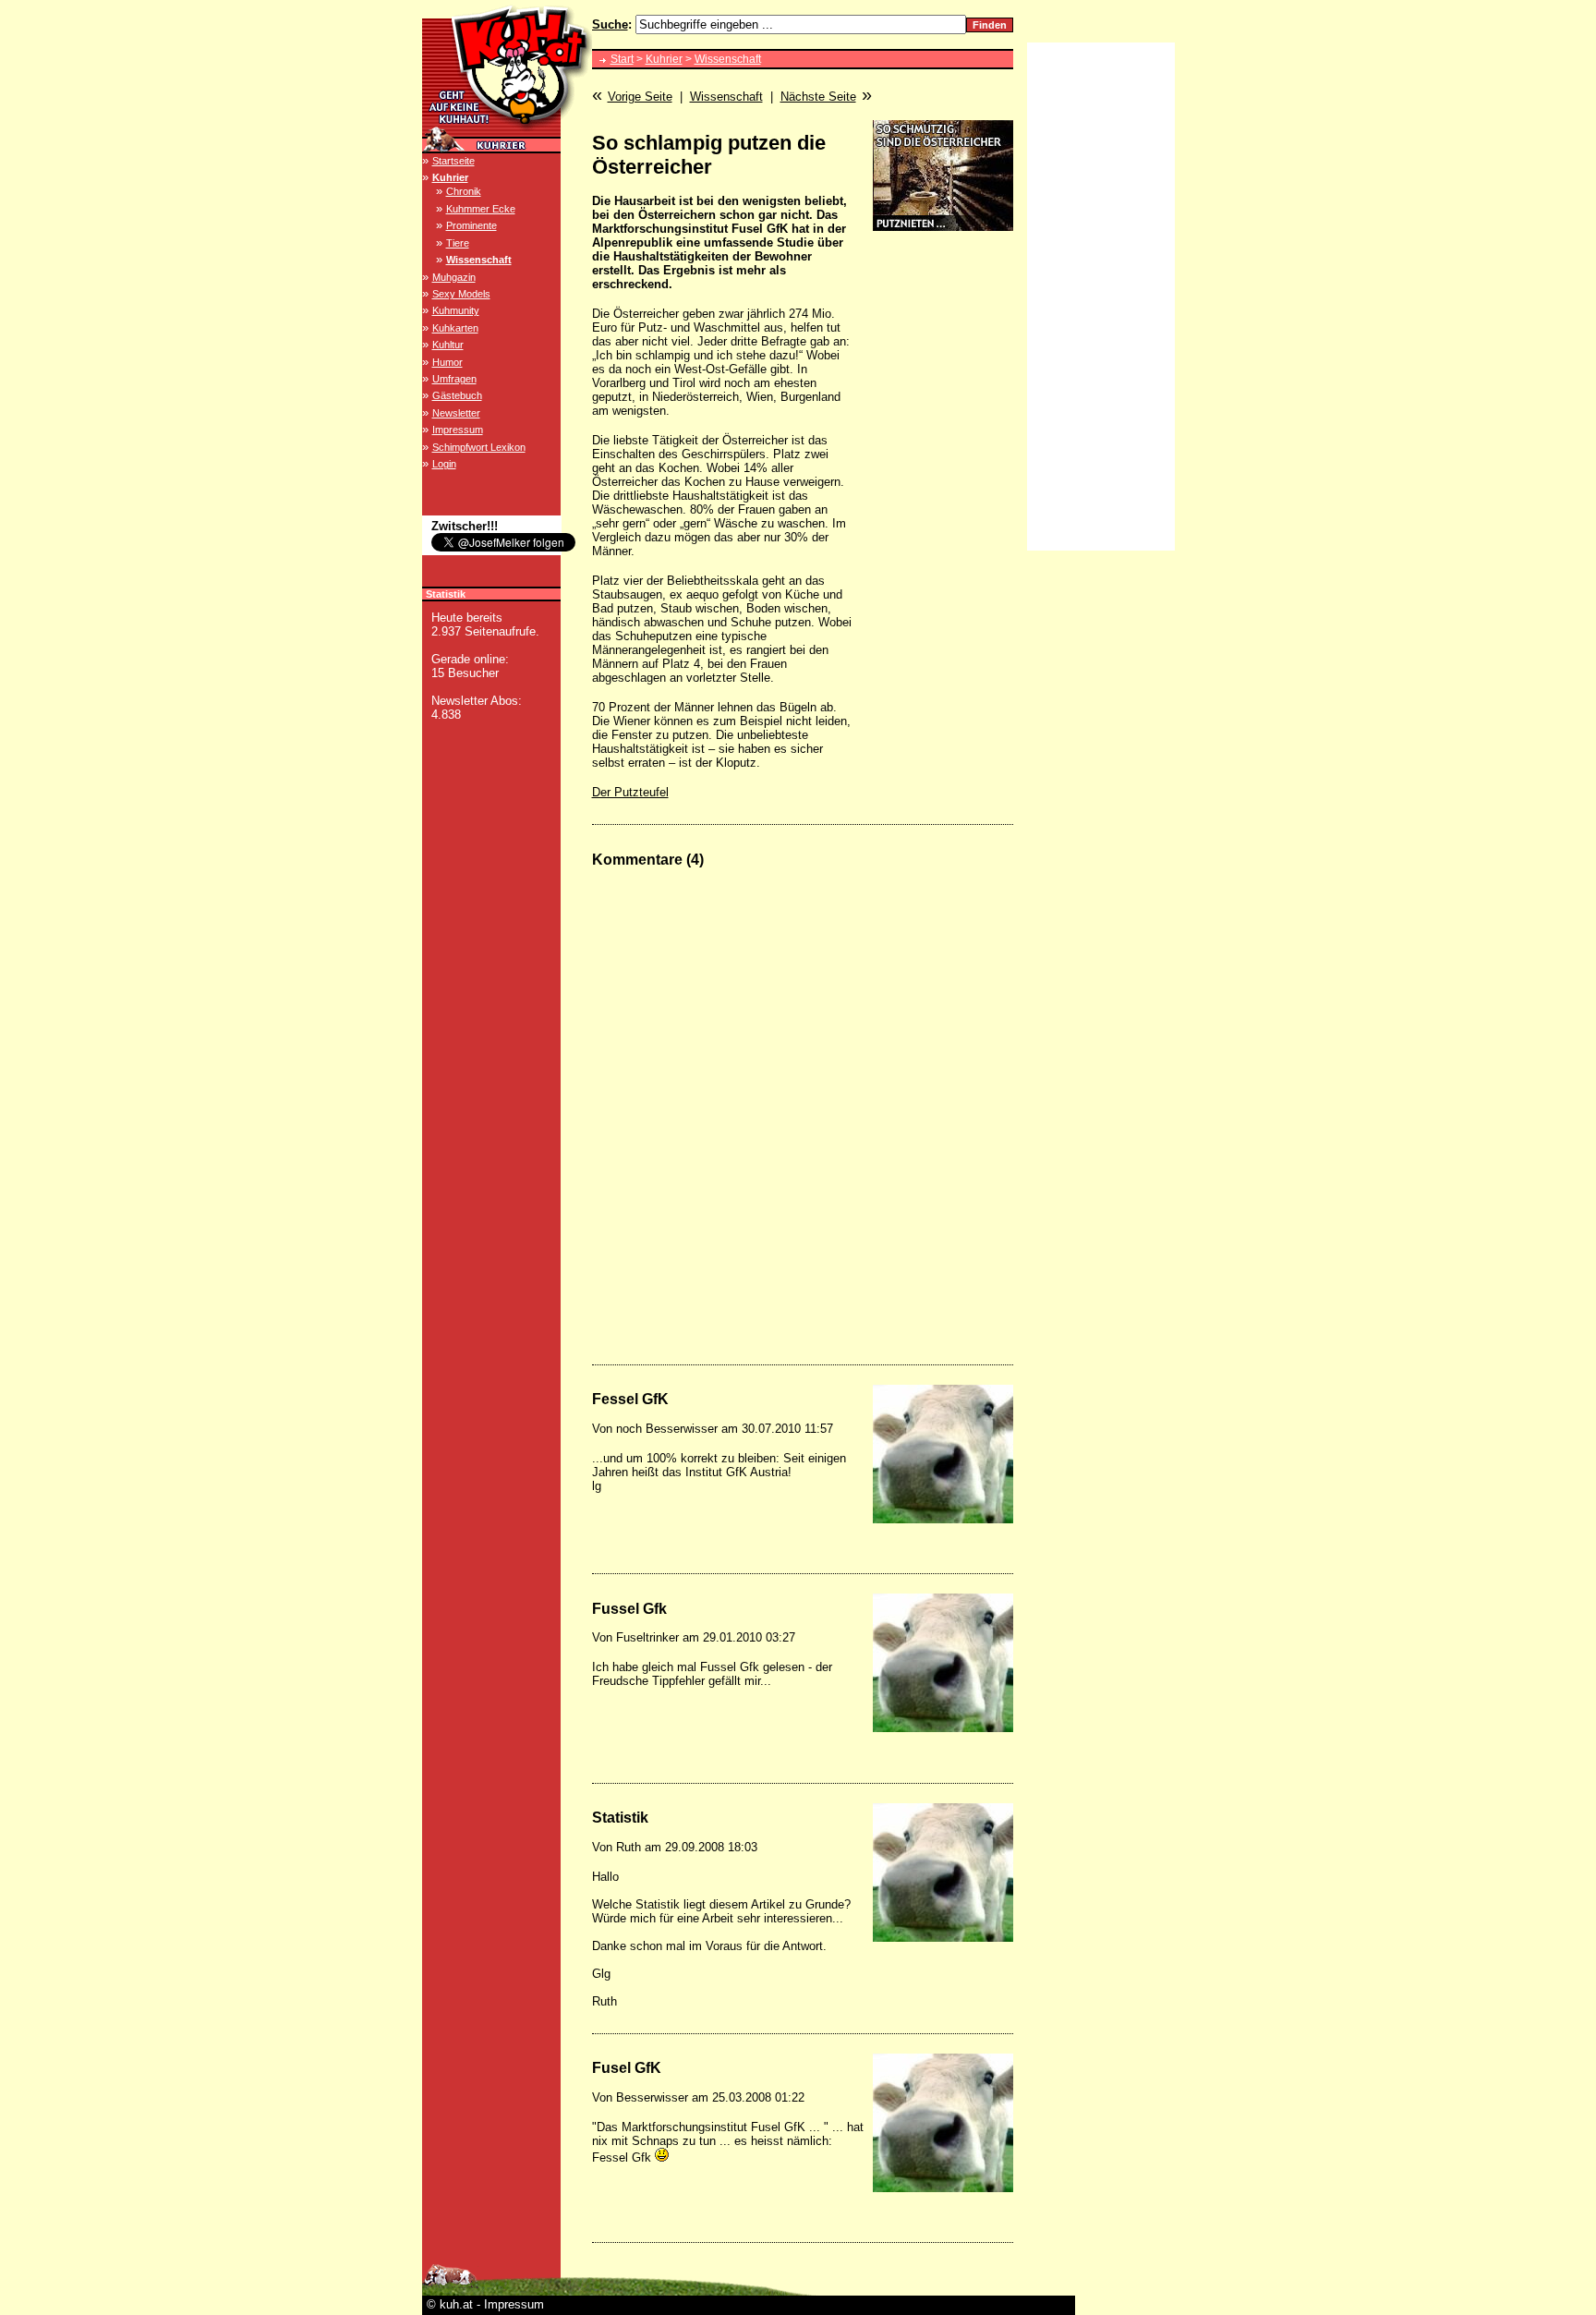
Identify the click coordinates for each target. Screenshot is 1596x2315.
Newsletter (456, 413)
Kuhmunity (456, 310)
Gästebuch (457, 395)
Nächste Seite (818, 97)
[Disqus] (803, 1115)
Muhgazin (454, 277)
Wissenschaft (479, 260)
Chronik (464, 191)
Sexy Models (461, 294)
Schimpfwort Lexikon (479, 447)
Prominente (472, 225)
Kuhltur (448, 345)
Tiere (458, 243)
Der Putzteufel (630, 792)
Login (444, 464)
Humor (447, 362)
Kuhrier (450, 177)
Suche (610, 24)
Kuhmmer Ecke (481, 209)
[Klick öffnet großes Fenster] (943, 1454)
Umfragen (454, 379)
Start (622, 59)
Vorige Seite (640, 97)
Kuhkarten (455, 328)
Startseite (453, 161)
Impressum (458, 430)
